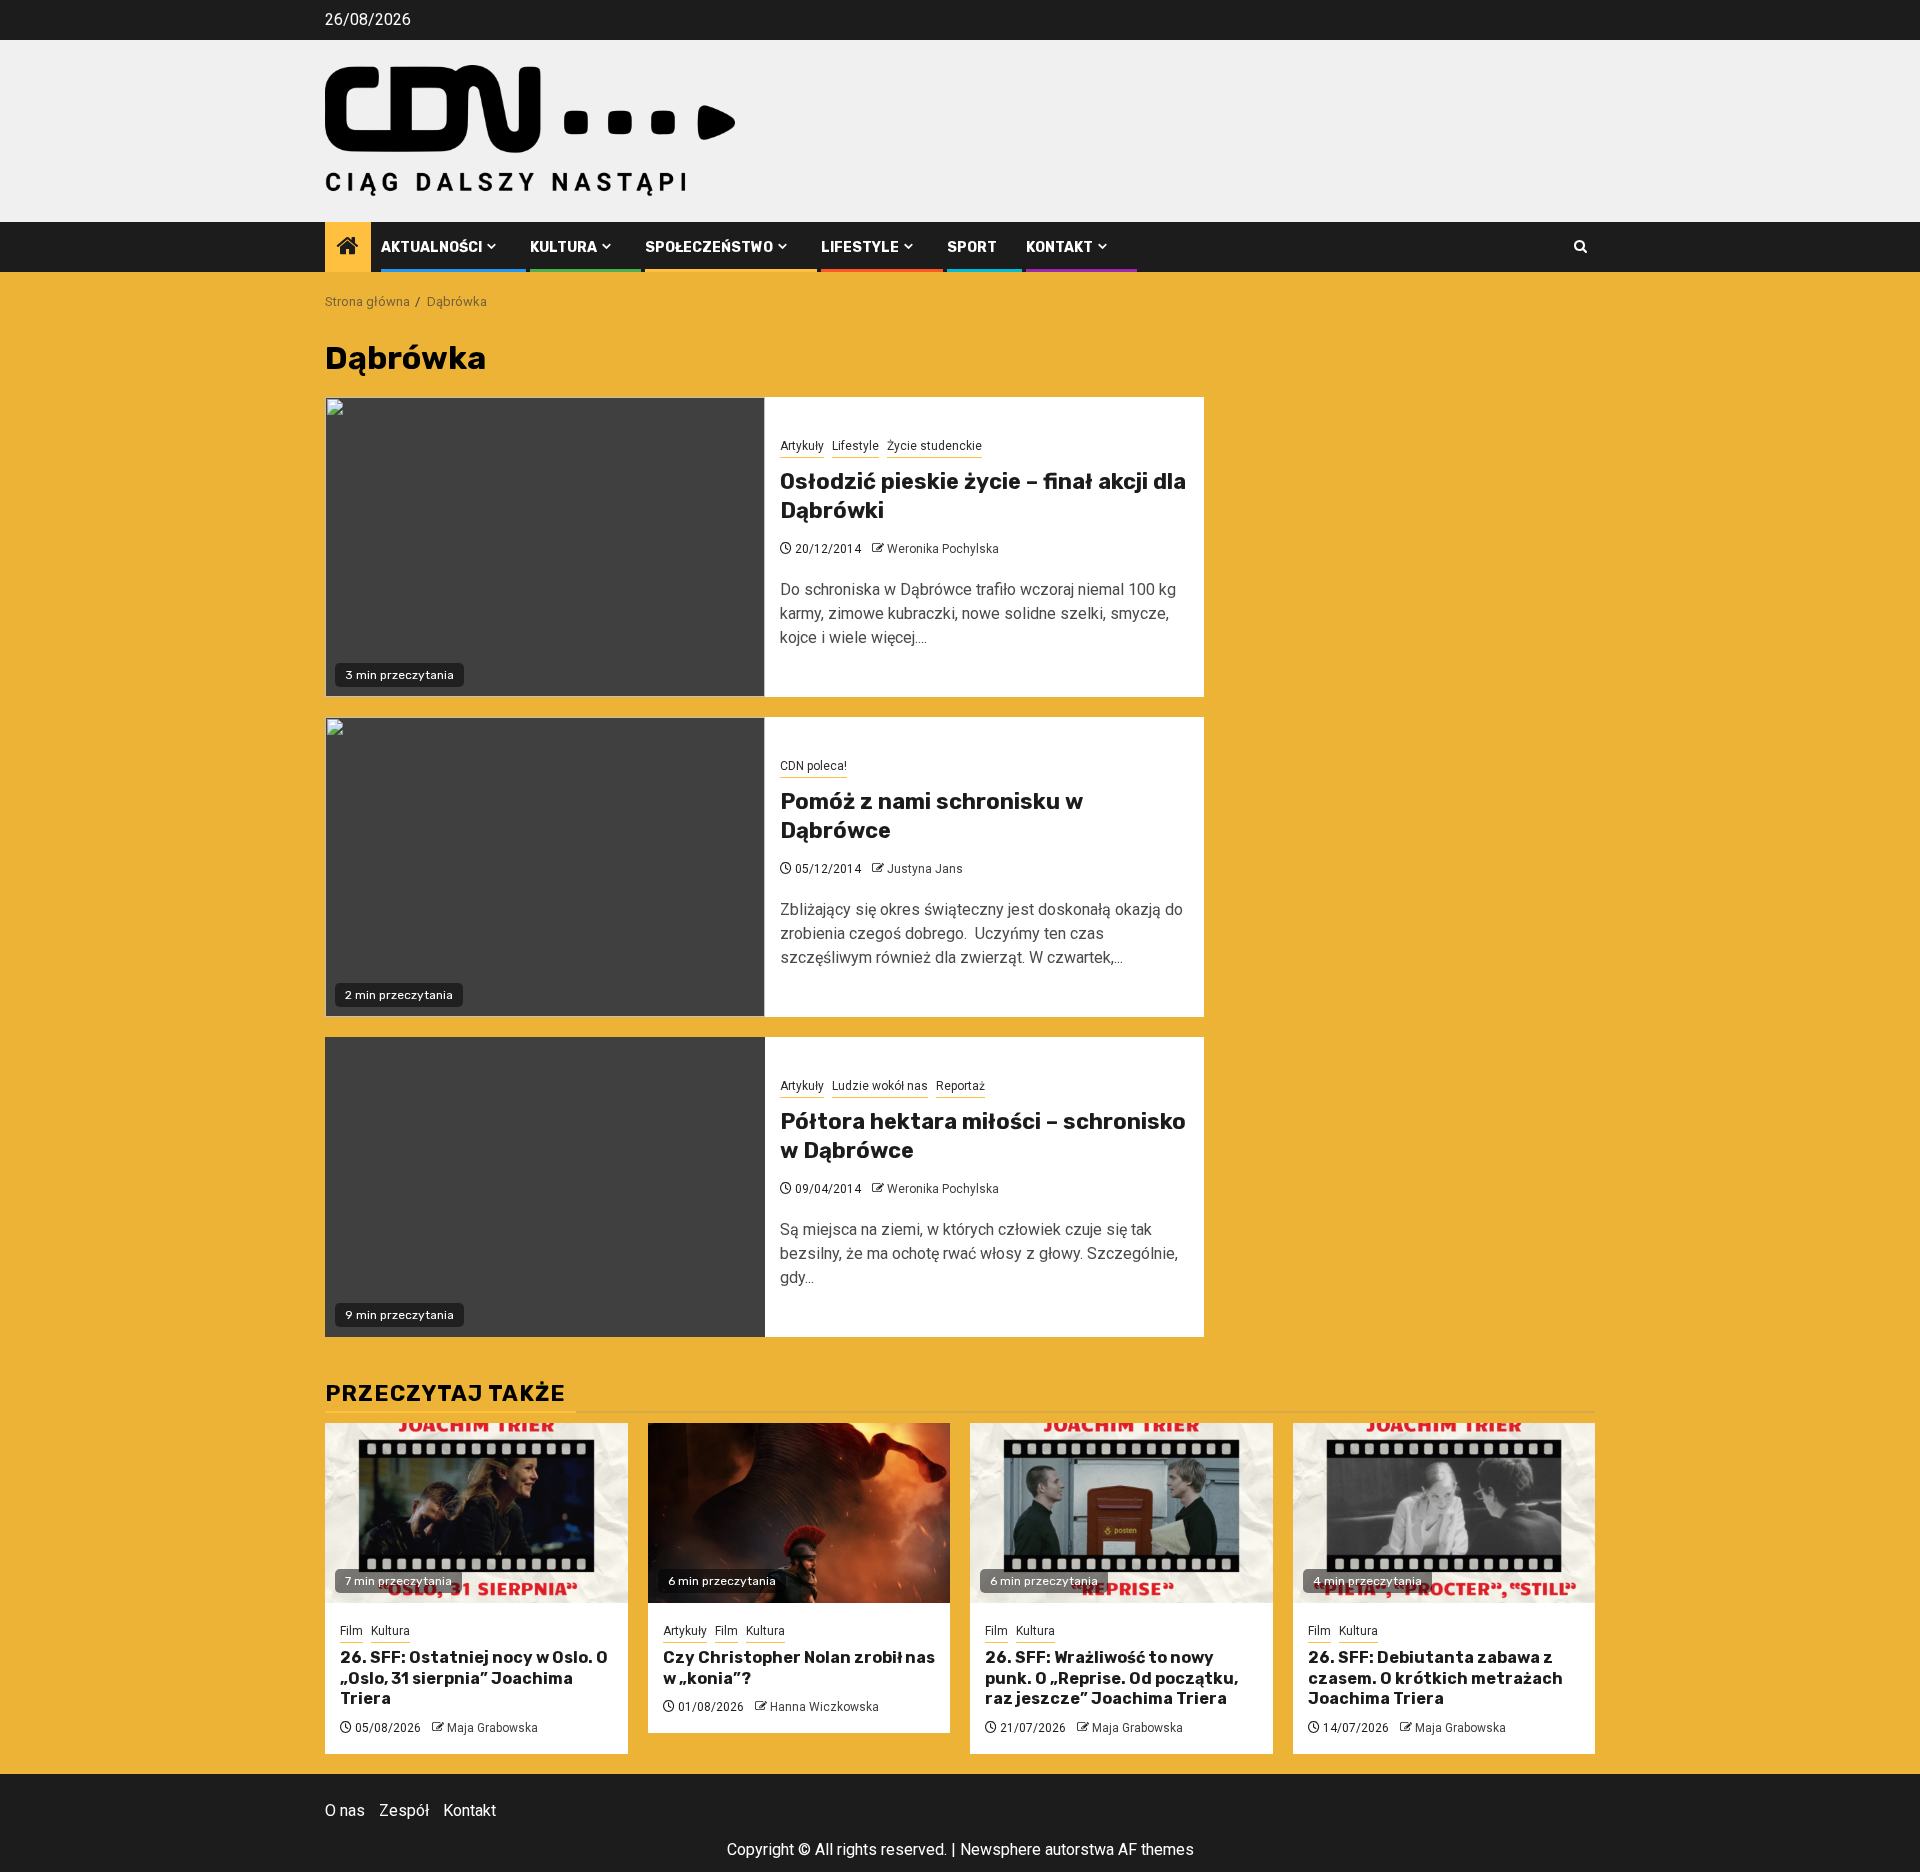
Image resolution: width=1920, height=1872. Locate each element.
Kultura (563, 247)
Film (351, 1631)
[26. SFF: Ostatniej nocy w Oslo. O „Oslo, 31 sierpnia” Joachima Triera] (476, 1513)
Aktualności (431, 247)
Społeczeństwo (709, 247)
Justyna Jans (925, 869)
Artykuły (802, 446)
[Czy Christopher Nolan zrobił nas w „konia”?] (799, 1513)
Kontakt (1059, 247)
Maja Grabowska (492, 1728)
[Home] (348, 248)
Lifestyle (860, 247)
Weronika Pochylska (943, 549)
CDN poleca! (813, 766)
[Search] (1580, 246)
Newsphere (1000, 1849)
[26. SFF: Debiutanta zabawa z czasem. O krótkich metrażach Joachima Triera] (1444, 1513)
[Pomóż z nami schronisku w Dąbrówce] (545, 867)
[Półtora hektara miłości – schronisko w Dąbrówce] (545, 1187)
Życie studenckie (934, 446)
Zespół (404, 1810)
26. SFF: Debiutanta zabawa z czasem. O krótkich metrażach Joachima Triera (1435, 1678)
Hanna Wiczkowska (824, 1707)
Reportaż (960, 1086)
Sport (972, 247)
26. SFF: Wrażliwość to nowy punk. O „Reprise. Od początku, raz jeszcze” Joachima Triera (1111, 1678)
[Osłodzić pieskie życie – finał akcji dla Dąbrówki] (545, 547)
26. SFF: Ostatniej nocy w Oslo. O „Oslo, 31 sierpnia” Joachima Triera (474, 1678)
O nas (345, 1810)
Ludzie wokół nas (880, 1086)
